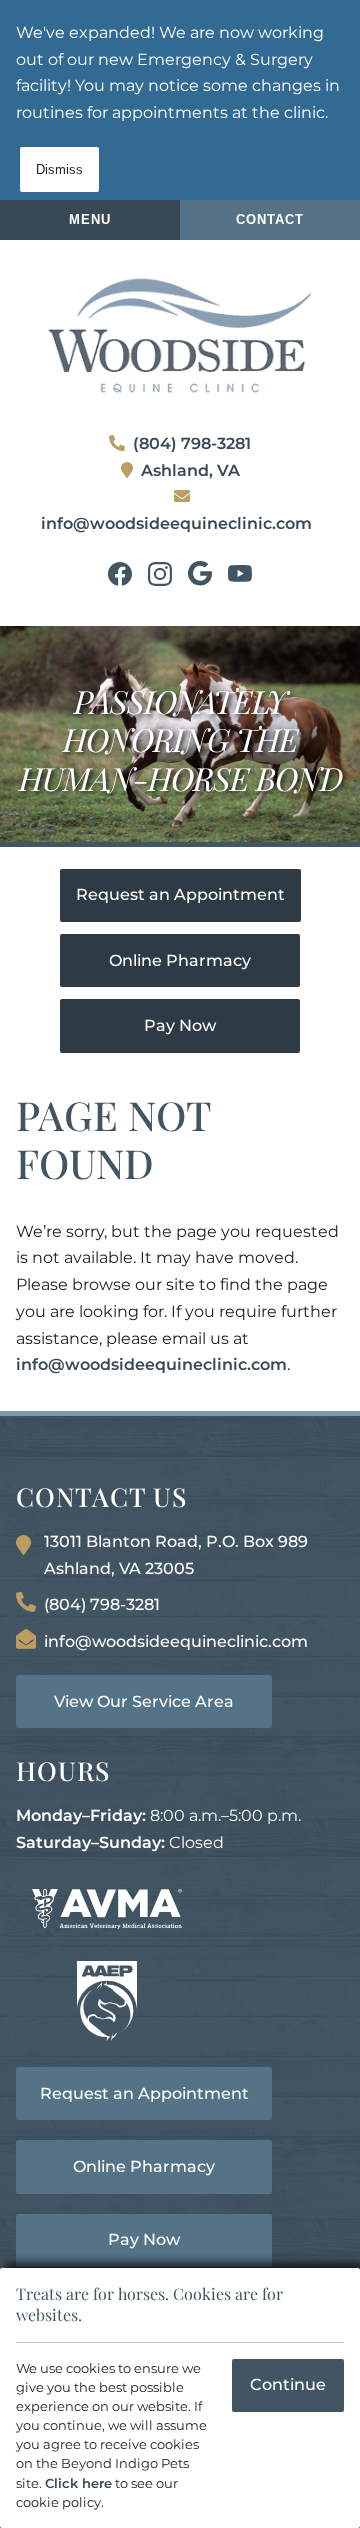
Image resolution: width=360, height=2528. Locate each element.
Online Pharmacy (180, 960)
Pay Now (180, 1025)
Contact (270, 219)
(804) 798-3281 (192, 443)
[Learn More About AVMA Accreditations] (107, 1909)
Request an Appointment (180, 894)
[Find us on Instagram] (160, 574)
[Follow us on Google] (200, 574)
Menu (90, 219)
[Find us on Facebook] (120, 574)
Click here (78, 2483)
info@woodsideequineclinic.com (176, 523)
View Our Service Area (144, 1701)
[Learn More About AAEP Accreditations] (107, 2001)
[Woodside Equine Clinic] (180, 335)
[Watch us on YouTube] (240, 574)
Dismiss (59, 169)
